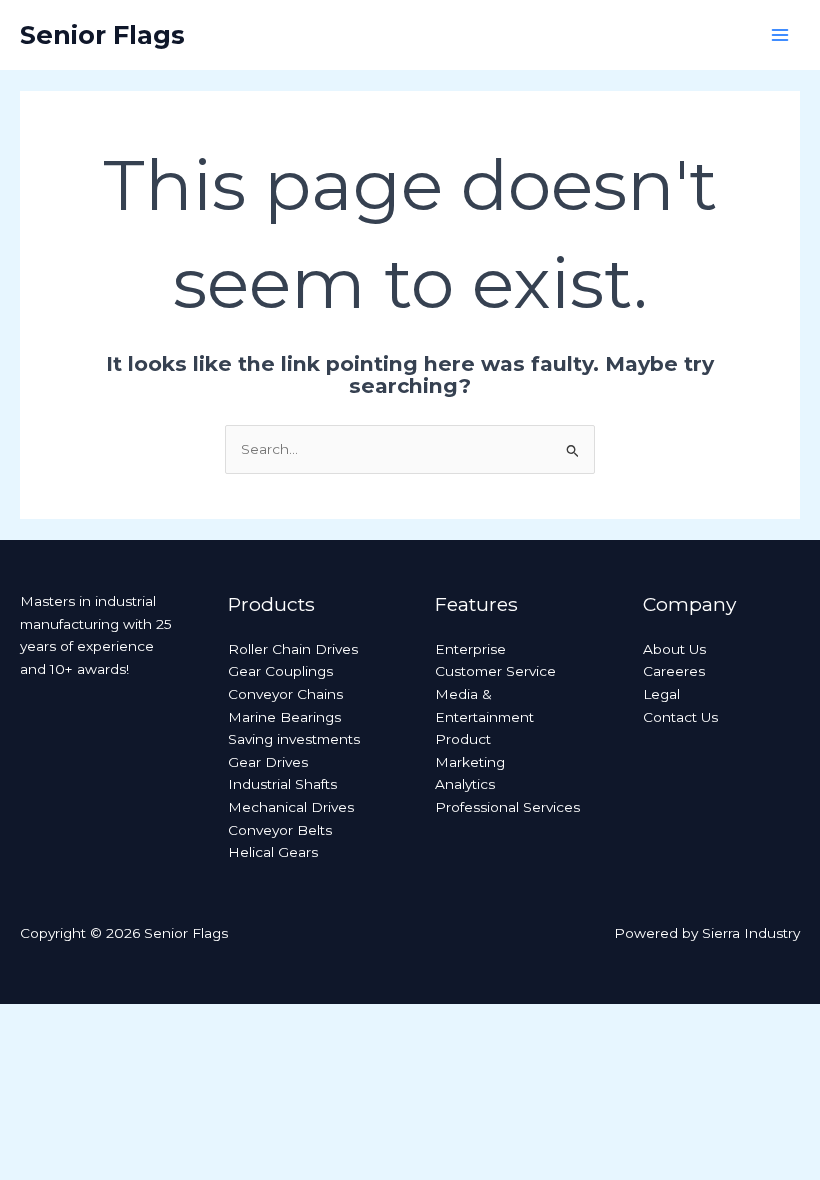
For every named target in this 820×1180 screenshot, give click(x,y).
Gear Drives (268, 762)
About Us (674, 649)
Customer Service (495, 671)
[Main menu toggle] (780, 35)
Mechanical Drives (291, 807)
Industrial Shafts (282, 784)
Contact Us (680, 717)
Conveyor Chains (285, 694)
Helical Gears (273, 852)
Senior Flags (102, 34)
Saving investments (294, 739)
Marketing (470, 762)
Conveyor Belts (280, 830)
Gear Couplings (280, 671)
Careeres (674, 671)
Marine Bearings (284, 717)
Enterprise (470, 649)
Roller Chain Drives (293, 649)
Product (463, 739)
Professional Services (507, 807)
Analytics (465, 784)
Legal (661, 694)
